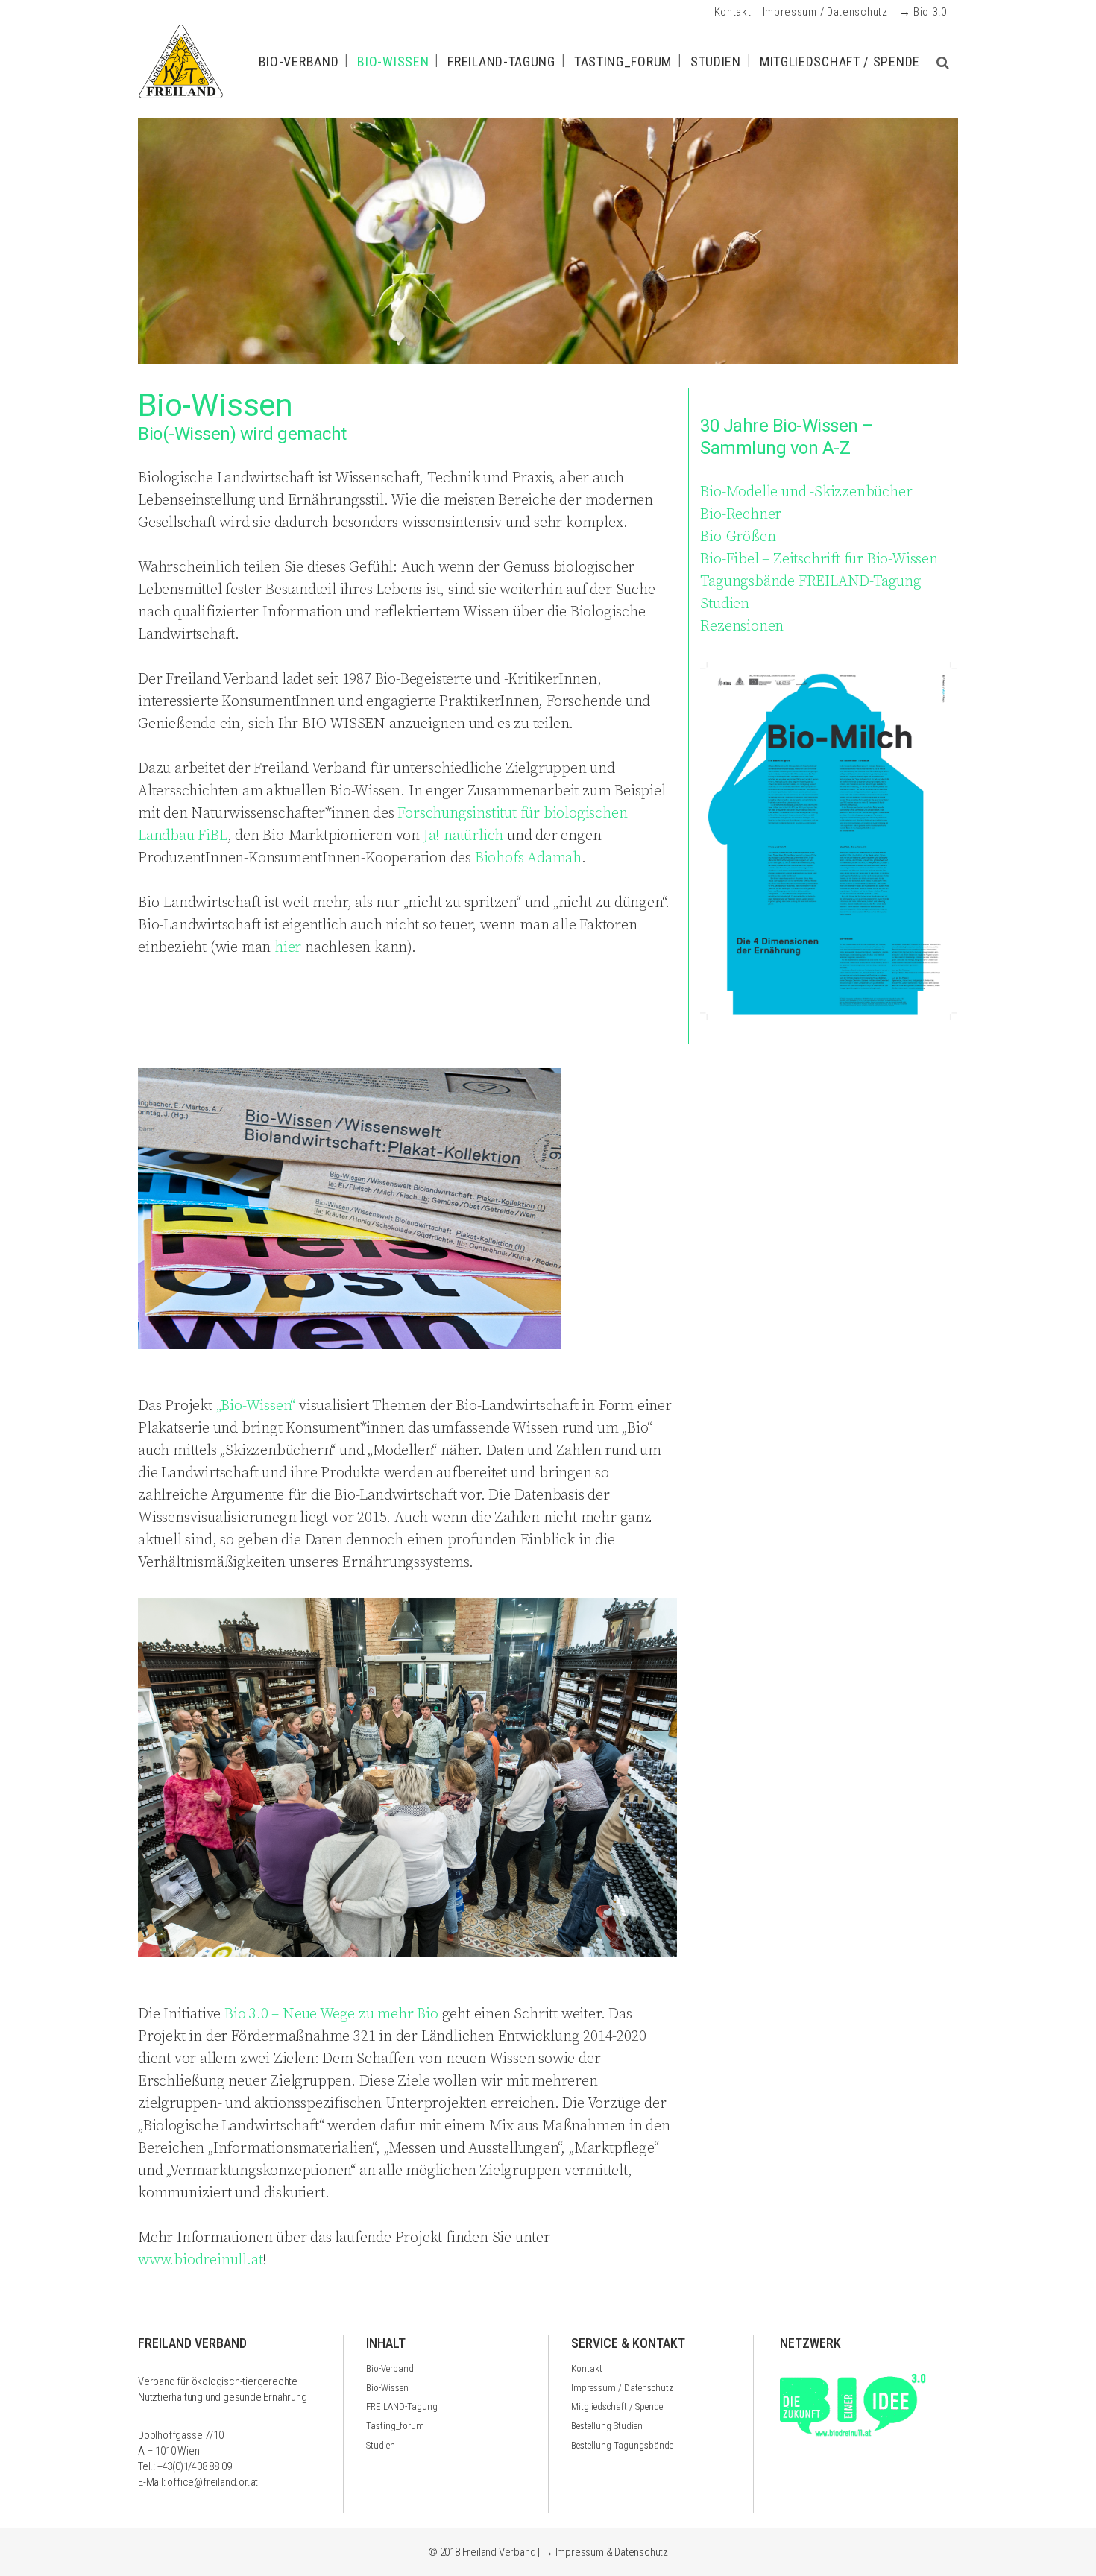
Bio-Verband (390, 2368)
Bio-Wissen (387, 2388)
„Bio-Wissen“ (256, 1406)
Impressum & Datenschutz (612, 2552)
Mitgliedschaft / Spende (617, 2406)
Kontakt (733, 12)
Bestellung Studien (607, 2426)
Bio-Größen (738, 537)
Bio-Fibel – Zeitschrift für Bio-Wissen (819, 559)
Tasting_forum (395, 2426)
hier (288, 948)
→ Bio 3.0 (923, 12)
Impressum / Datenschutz (825, 12)
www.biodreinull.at (200, 2260)
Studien (725, 604)
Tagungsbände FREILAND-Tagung (810, 582)
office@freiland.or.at (212, 2482)
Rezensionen (742, 626)
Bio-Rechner (741, 515)
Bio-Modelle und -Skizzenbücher (806, 492)
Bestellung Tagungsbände (622, 2445)
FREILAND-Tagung (402, 2406)
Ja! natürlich (463, 836)
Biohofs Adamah (528, 858)
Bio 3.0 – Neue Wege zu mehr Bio (331, 2014)
